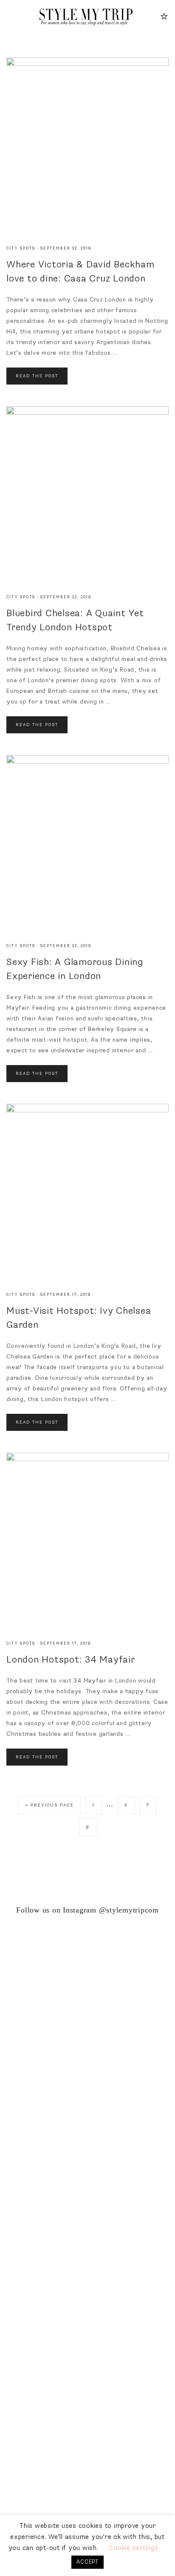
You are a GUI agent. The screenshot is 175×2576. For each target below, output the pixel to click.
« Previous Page (50, 1805)
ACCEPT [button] (87, 2562)
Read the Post (37, 376)
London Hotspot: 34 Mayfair (71, 1660)
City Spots (21, 248)
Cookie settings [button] (133, 2548)
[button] (11, 16)
